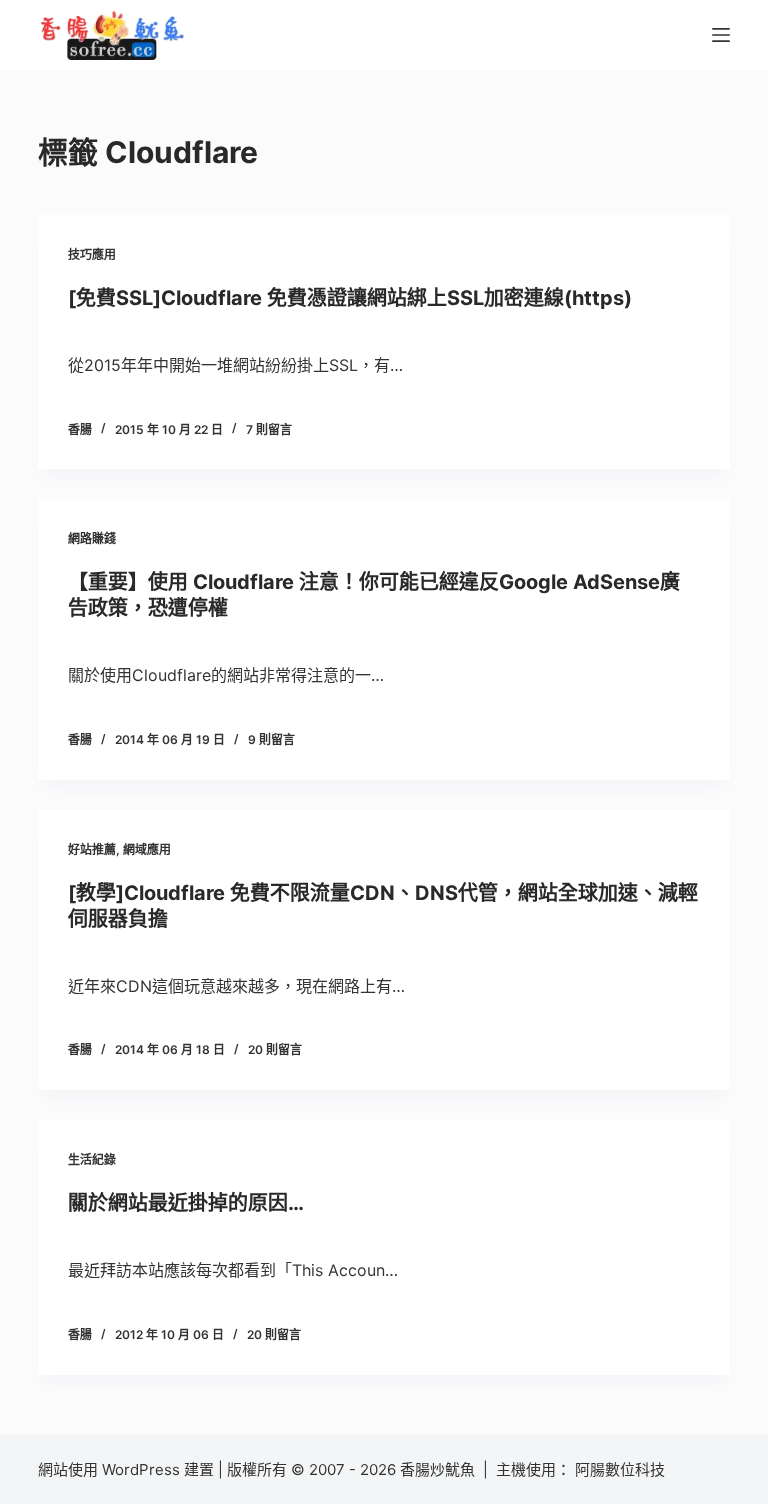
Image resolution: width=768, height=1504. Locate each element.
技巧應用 (92, 254)
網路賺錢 (92, 538)
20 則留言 (275, 1049)
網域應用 (147, 849)
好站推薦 (92, 849)
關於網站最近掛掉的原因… (186, 1203)
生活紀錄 (92, 1159)
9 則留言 (271, 739)
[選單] (721, 35)
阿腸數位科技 (622, 1469)
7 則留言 (269, 429)
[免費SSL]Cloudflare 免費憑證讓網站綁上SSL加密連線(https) (350, 298)
